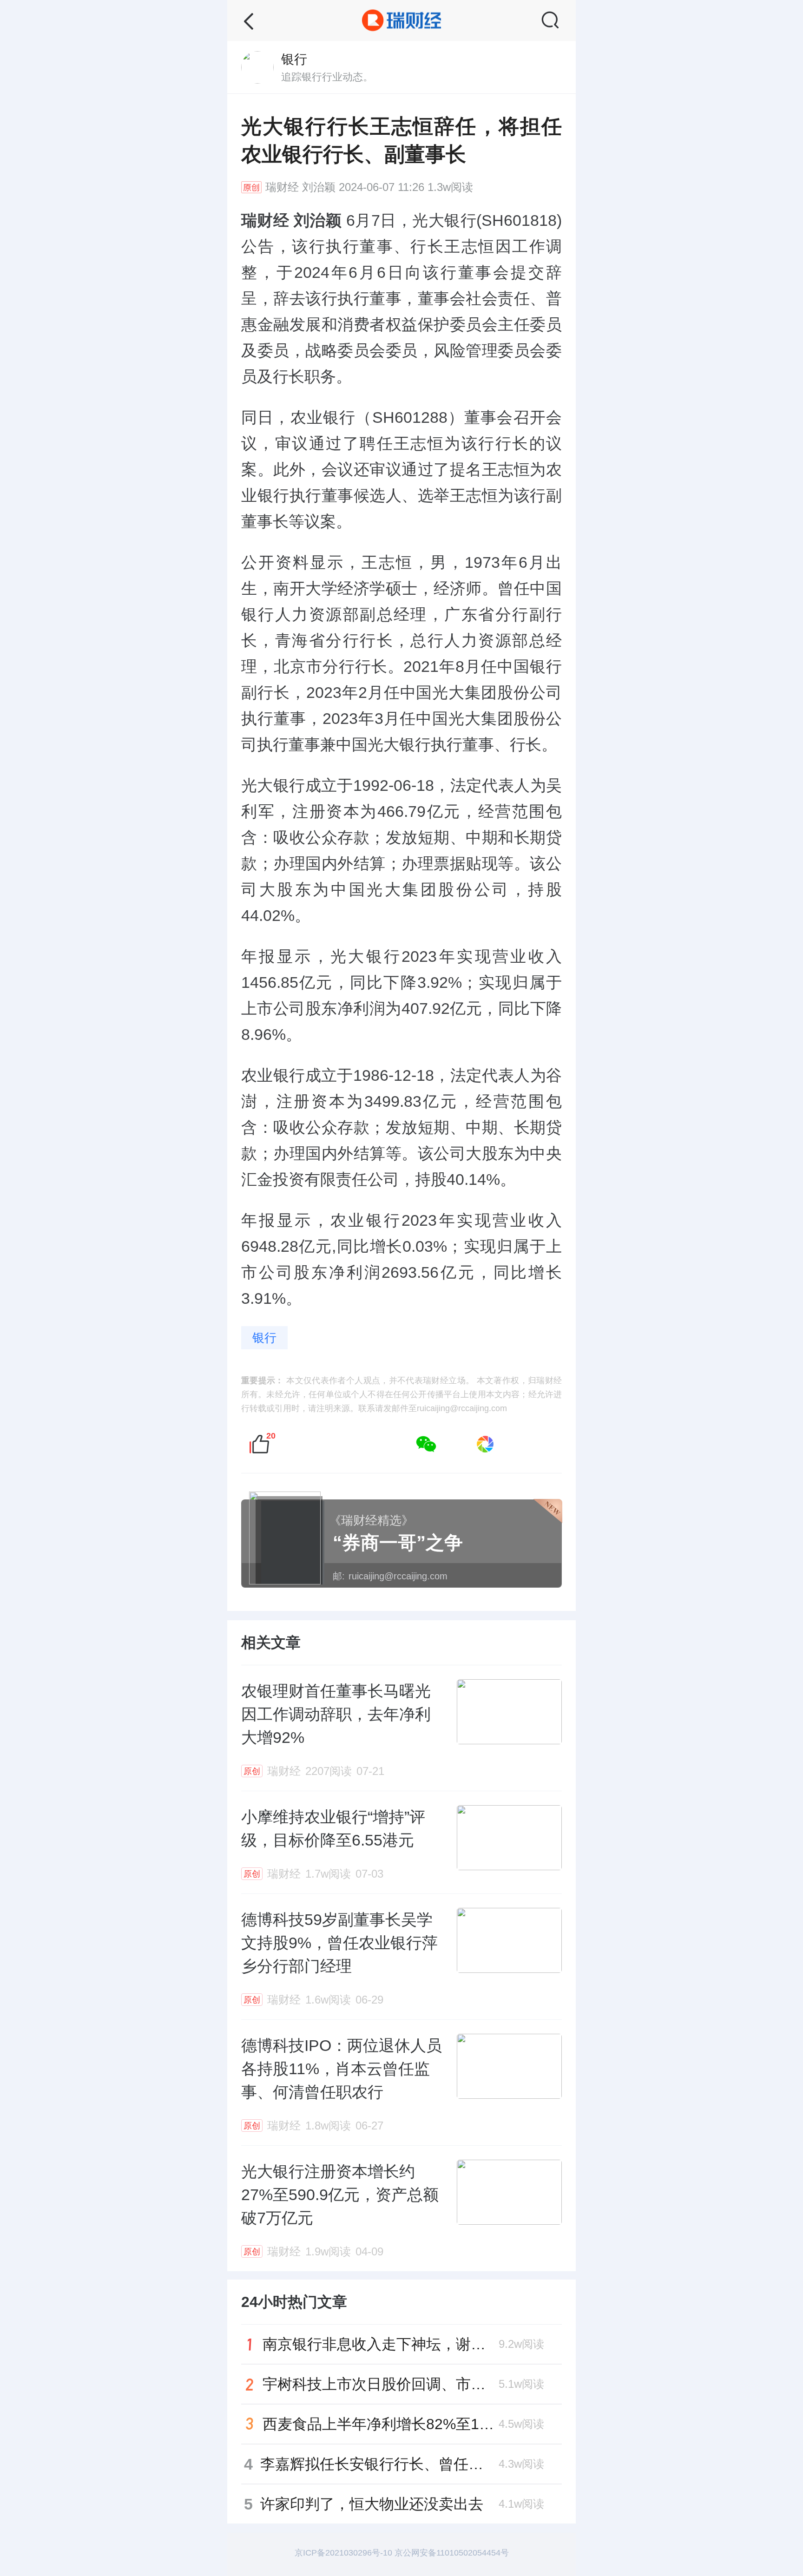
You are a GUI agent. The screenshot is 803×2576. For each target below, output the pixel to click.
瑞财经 (282, 187)
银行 (264, 1338)
